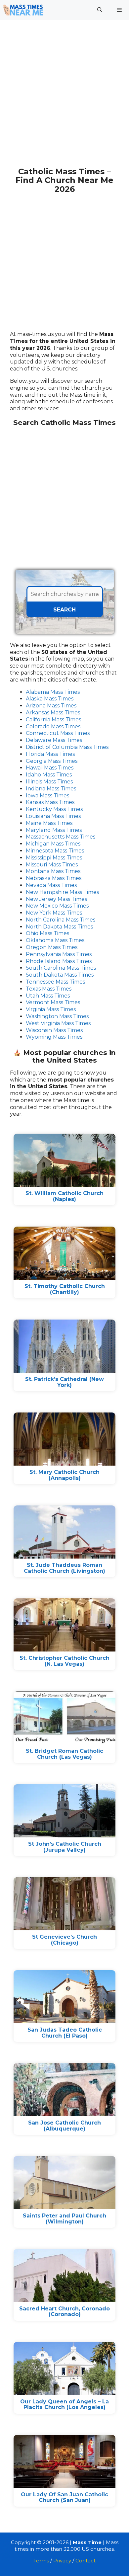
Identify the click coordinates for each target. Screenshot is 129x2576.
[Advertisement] (64, 97)
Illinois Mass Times (49, 782)
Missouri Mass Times (52, 865)
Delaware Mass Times (54, 740)
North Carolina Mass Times (61, 920)
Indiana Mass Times (51, 789)
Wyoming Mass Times (54, 1037)
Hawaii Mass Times (50, 768)
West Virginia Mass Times (58, 1023)
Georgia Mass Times (52, 761)
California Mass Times (53, 720)
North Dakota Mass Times (59, 927)
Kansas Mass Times (50, 802)
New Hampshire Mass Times (62, 892)
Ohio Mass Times (47, 933)
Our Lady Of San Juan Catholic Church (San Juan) (64, 2497)
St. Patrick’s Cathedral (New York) (64, 1382)
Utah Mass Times (48, 996)
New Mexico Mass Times (57, 906)
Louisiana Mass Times (53, 816)
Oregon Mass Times (52, 947)
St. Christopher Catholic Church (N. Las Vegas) (64, 1661)
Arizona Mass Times (51, 706)
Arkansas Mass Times (53, 713)
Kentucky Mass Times (54, 809)
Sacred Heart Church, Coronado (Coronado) (64, 2312)
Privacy (62, 2561)
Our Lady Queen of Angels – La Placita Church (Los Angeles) (64, 2405)
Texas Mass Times (49, 989)
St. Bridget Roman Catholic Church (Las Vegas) (64, 1754)
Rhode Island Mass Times (59, 961)
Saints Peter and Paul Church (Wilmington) (64, 2219)
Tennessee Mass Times (55, 982)
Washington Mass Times (57, 1016)
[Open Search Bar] (99, 10)
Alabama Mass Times (53, 692)
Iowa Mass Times (47, 796)
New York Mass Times (54, 913)
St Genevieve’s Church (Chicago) (64, 1940)
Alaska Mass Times (50, 699)
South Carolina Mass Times (61, 968)
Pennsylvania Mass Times (59, 954)
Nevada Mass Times (51, 885)
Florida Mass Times (50, 754)
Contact (86, 2561)
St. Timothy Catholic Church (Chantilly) (65, 1289)
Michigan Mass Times (53, 844)
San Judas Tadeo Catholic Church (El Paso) (65, 2033)
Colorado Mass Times (53, 726)
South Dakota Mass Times (60, 975)
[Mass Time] (23, 10)
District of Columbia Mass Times (67, 747)
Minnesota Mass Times (55, 851)
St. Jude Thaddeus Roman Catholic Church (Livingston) (64, 1568)
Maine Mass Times (49, 823)
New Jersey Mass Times (56, 899)
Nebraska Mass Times (54, 878)
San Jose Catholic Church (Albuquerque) (64, 2126)
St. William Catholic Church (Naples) (64, 1196)
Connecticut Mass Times (58, 733)
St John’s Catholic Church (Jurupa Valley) (65, 1847)
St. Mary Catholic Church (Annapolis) (64, 1475)
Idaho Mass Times (49, 775)
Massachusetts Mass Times (61, 837)
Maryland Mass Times (54, 830)
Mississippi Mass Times (54, 858)
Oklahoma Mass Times (55, 940)
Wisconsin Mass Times (54, 1030)
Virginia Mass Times (51, 1009)
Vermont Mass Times (53, 1002)
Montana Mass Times (53, 871)
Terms (41, 2561)
